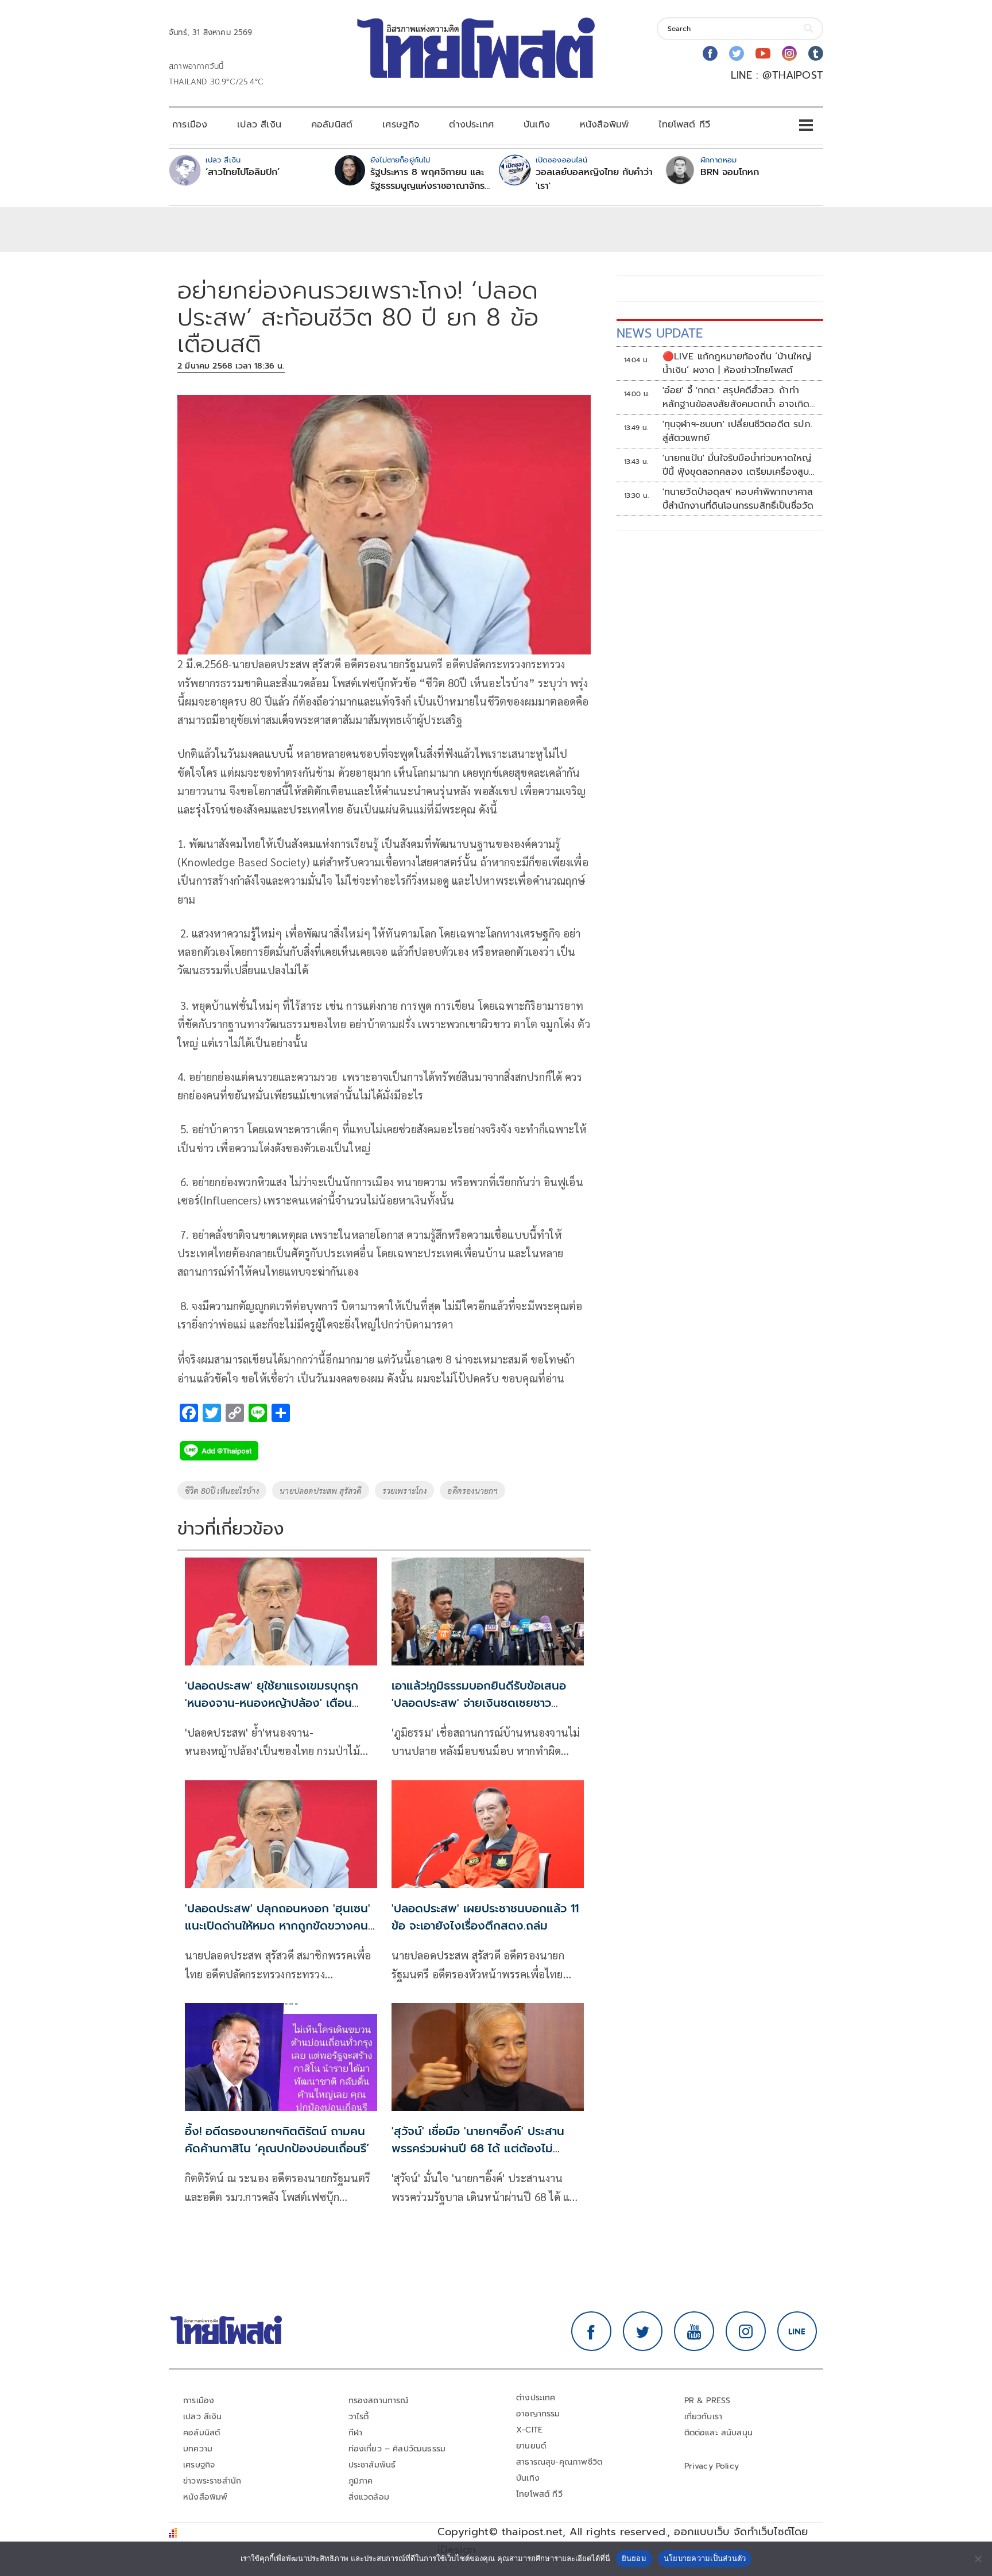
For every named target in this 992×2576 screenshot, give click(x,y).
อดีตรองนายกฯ (472, 1490)
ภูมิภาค (361, 2481)
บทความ (198, 2449)
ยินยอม (634, 2558)
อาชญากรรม (538, 2414)
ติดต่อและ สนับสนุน (719, 2433)
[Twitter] (737, 53)
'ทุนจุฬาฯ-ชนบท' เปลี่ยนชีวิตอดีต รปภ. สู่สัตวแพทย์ (737, 431)
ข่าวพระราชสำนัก (212, 2481)
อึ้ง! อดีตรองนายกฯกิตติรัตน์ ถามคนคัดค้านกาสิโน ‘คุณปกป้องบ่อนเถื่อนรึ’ (277, 2140)
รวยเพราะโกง (405, 1490)
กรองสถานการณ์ (379, 2401)
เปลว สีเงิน (259, 125)
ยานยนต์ (531, 2446)
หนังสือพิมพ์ (604, 125)
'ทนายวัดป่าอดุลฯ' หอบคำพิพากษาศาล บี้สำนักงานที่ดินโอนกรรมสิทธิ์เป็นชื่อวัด (738, 499)
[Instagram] (789, 53)
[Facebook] (710, 53)
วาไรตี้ (359, 2417)
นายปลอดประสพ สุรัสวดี (320, 1490)
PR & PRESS (708, 2401)
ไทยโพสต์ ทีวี (684, 125)
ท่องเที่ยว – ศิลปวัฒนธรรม (397, 2449)
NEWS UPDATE (660, 333)
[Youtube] (763, 53)
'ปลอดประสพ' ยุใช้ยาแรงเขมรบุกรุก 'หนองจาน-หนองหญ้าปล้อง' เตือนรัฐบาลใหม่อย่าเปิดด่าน (272, 1703)
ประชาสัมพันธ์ (372, 2465)
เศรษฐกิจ (401, 125)
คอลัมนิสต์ (332, 125)
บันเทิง (537, 125)
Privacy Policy (712, 2466)
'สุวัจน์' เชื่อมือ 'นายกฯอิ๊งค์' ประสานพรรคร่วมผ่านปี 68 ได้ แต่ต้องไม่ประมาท (478, 2148)
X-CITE (529, 2430)
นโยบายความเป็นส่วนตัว (705, 2558)
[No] (978, 2559)
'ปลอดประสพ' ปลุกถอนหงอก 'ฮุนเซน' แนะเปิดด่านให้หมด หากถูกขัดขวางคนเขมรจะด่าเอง (278, 1926)
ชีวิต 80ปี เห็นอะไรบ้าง (222, 1490)
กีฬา (356, 2433)
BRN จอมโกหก (730, 172)
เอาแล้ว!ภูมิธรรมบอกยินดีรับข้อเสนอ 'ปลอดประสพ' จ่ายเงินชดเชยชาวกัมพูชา (479, 1703)
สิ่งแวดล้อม (369, 2497)
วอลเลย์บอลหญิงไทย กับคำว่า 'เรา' (594, 179)
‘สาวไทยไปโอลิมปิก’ (243, 172)
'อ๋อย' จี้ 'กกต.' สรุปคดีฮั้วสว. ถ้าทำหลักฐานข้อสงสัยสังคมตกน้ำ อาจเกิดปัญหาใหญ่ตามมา (736, 397)
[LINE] (797, 2331)
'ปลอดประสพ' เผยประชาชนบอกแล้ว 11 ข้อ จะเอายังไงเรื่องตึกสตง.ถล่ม (485, 1917)
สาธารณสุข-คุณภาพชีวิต (559, 2462)
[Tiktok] (816, 53)
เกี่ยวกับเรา (704, 2417)
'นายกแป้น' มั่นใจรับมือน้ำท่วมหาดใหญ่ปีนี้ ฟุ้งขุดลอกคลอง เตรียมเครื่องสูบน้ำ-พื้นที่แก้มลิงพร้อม (737, 465)
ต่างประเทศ (471, 125)
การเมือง (190, 125)
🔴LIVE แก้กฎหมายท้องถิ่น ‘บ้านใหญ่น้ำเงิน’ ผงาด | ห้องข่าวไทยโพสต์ (737, 363)
